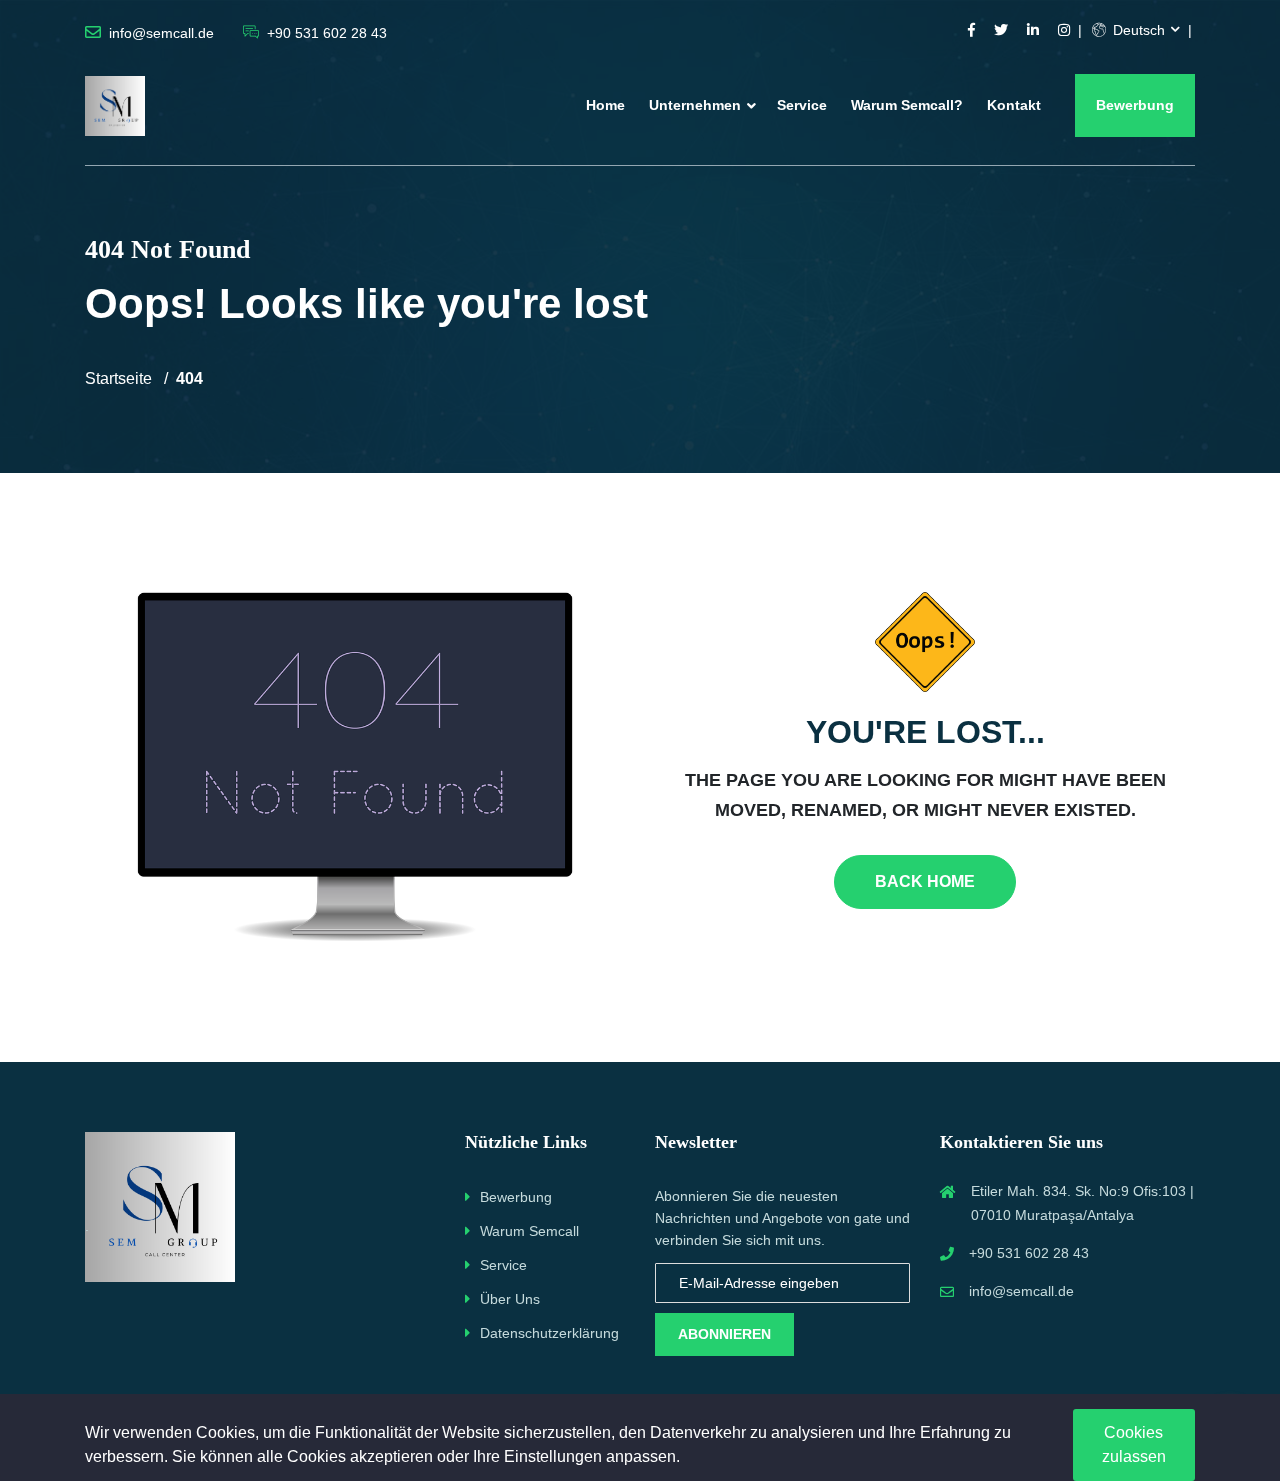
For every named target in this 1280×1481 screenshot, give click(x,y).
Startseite (118, 378)
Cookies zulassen (1134, 1444)
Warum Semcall (529, 1231)
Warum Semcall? (907, 105)
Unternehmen (695, 105)
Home (605, 105)
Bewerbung (1135, 105)
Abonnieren (724, 1334)
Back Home (925, 881)
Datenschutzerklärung (549, 1333)
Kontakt (1014, 105)
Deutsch (1137, 30)
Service (802, 105)
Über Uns (510, 1299)
